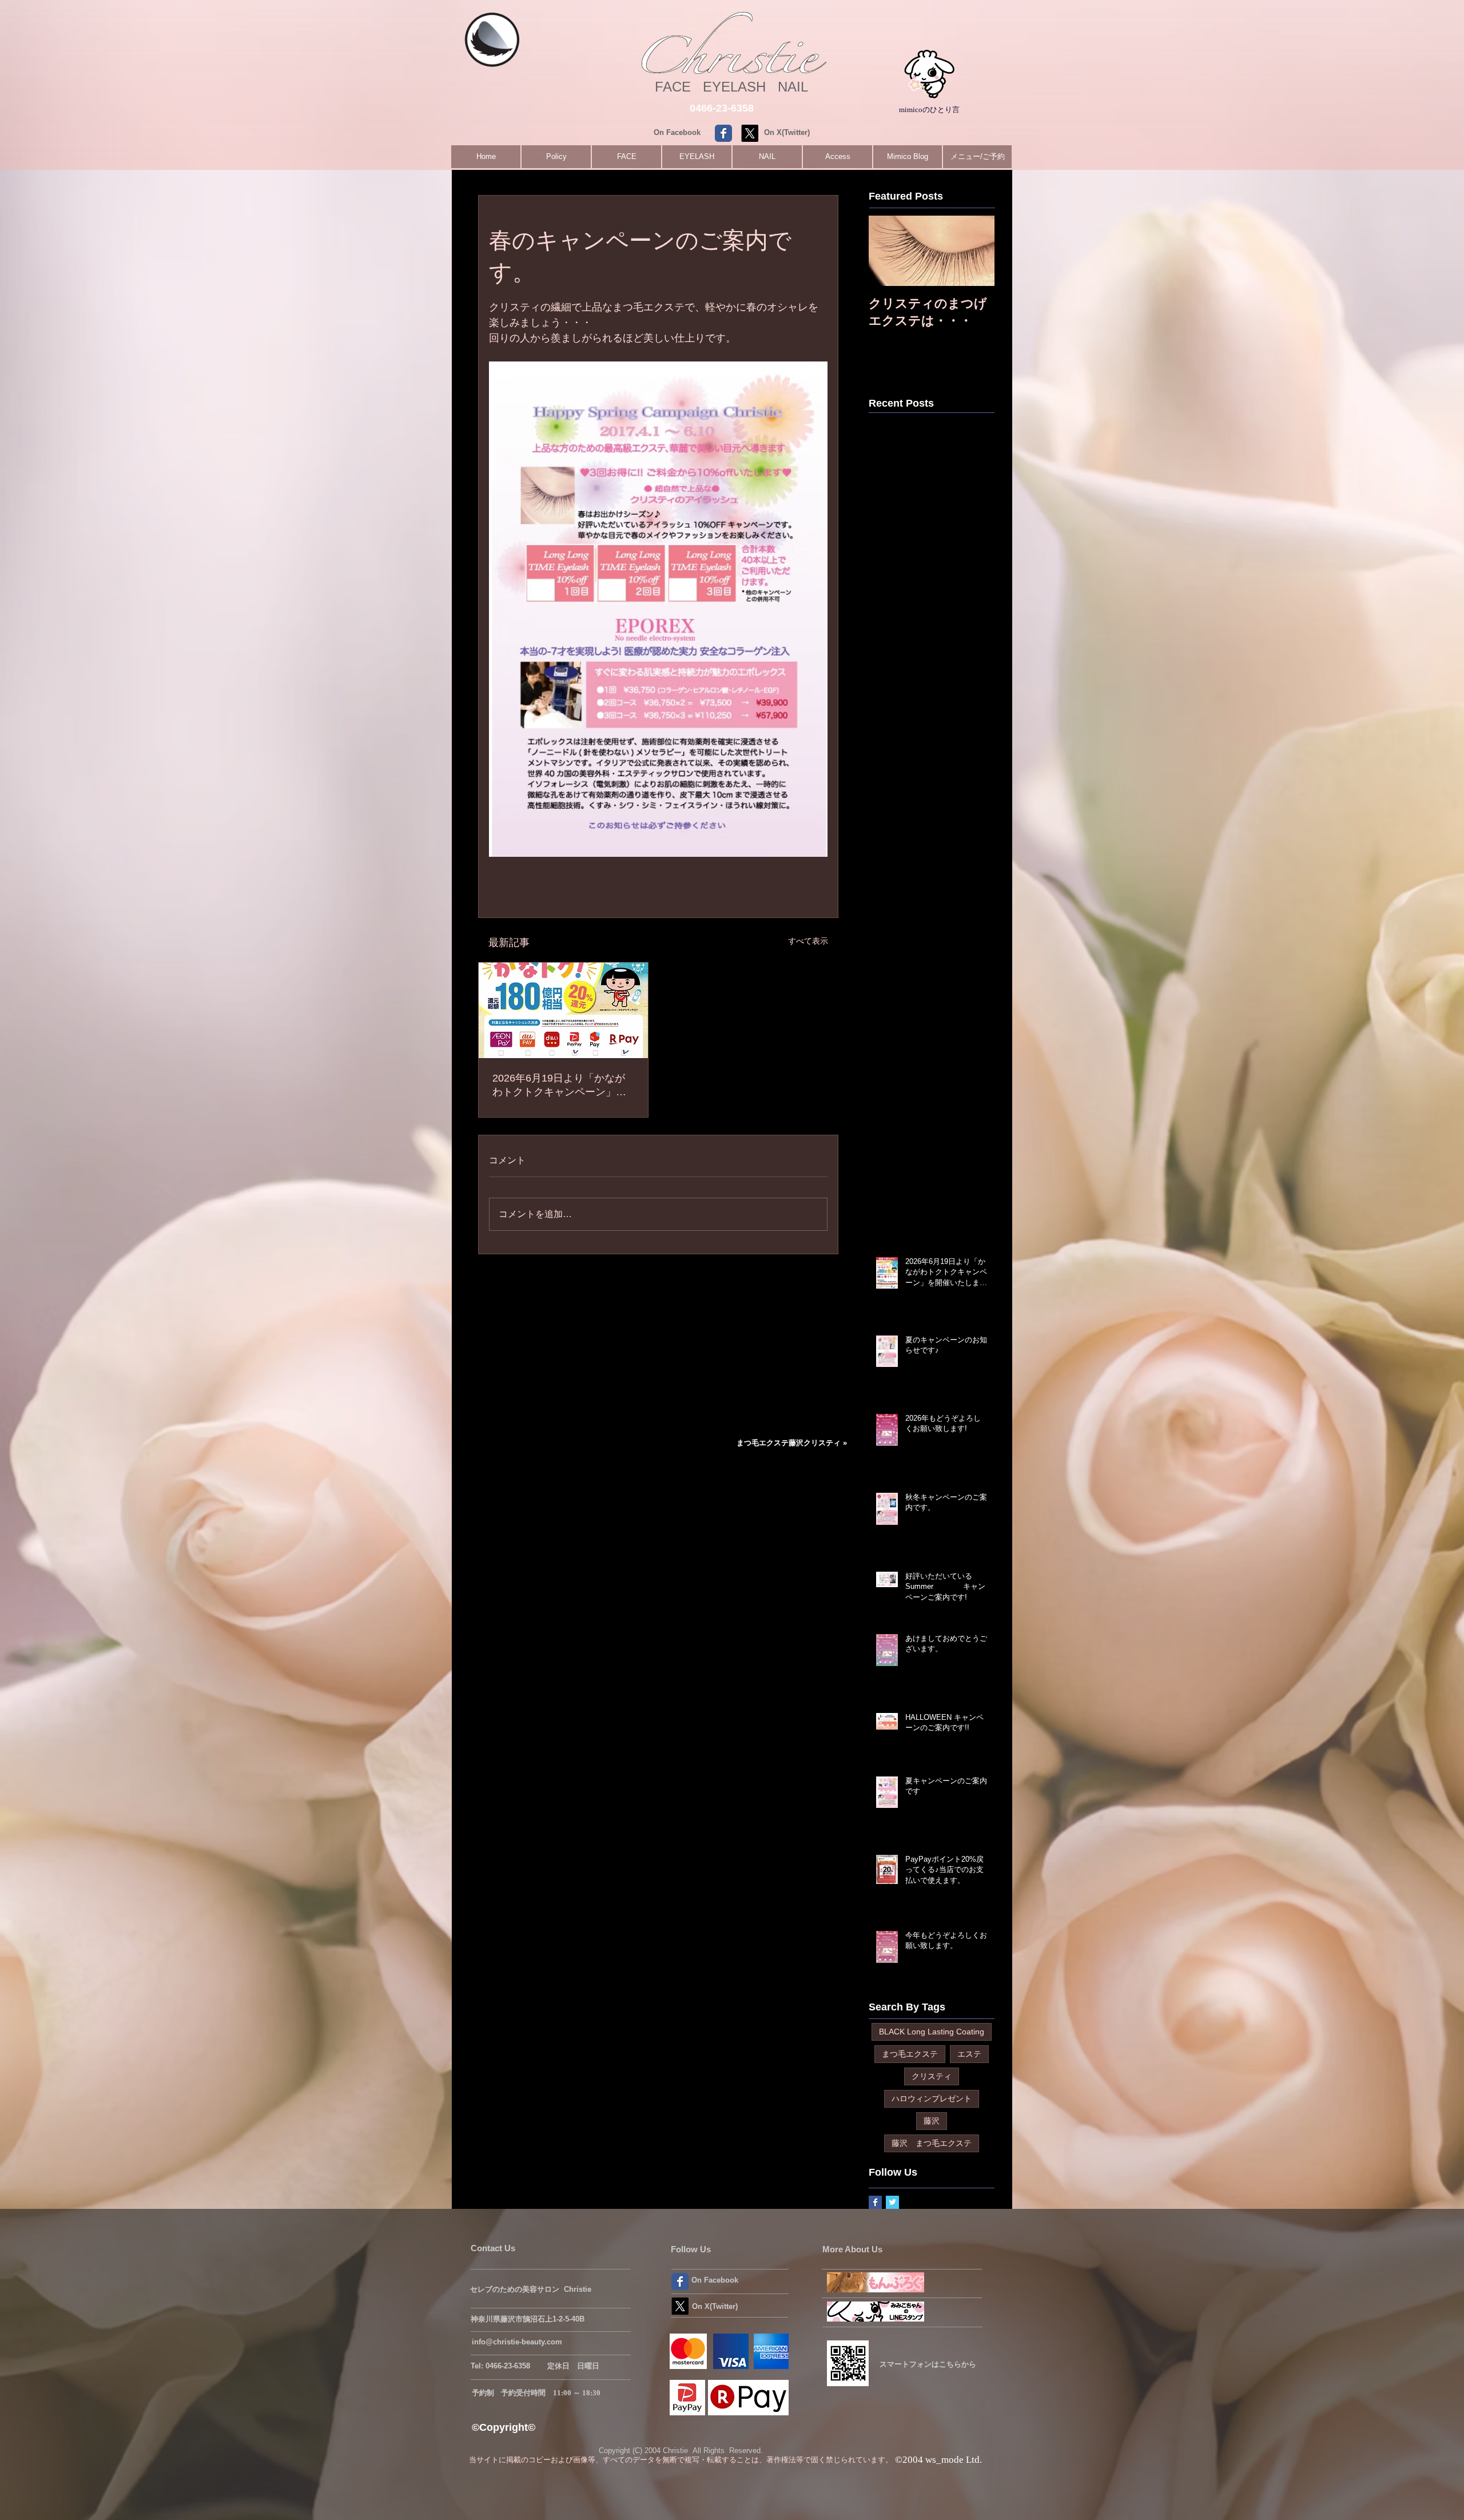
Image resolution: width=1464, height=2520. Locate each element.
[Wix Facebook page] (723, 133)
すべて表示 (808, 941)
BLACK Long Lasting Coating (932, 2032)
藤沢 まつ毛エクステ (932, 2143)
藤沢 (932, 2121)
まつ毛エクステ (910, 2054)
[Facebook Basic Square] (875, 2202)
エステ (969, 2054)
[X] (750, 133)
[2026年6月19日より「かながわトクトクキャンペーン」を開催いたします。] (563, 1010)
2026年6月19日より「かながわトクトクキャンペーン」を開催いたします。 (559, 1086)
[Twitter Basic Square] (892, 2202)
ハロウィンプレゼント (932, 2098)
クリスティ (932, 2076)
